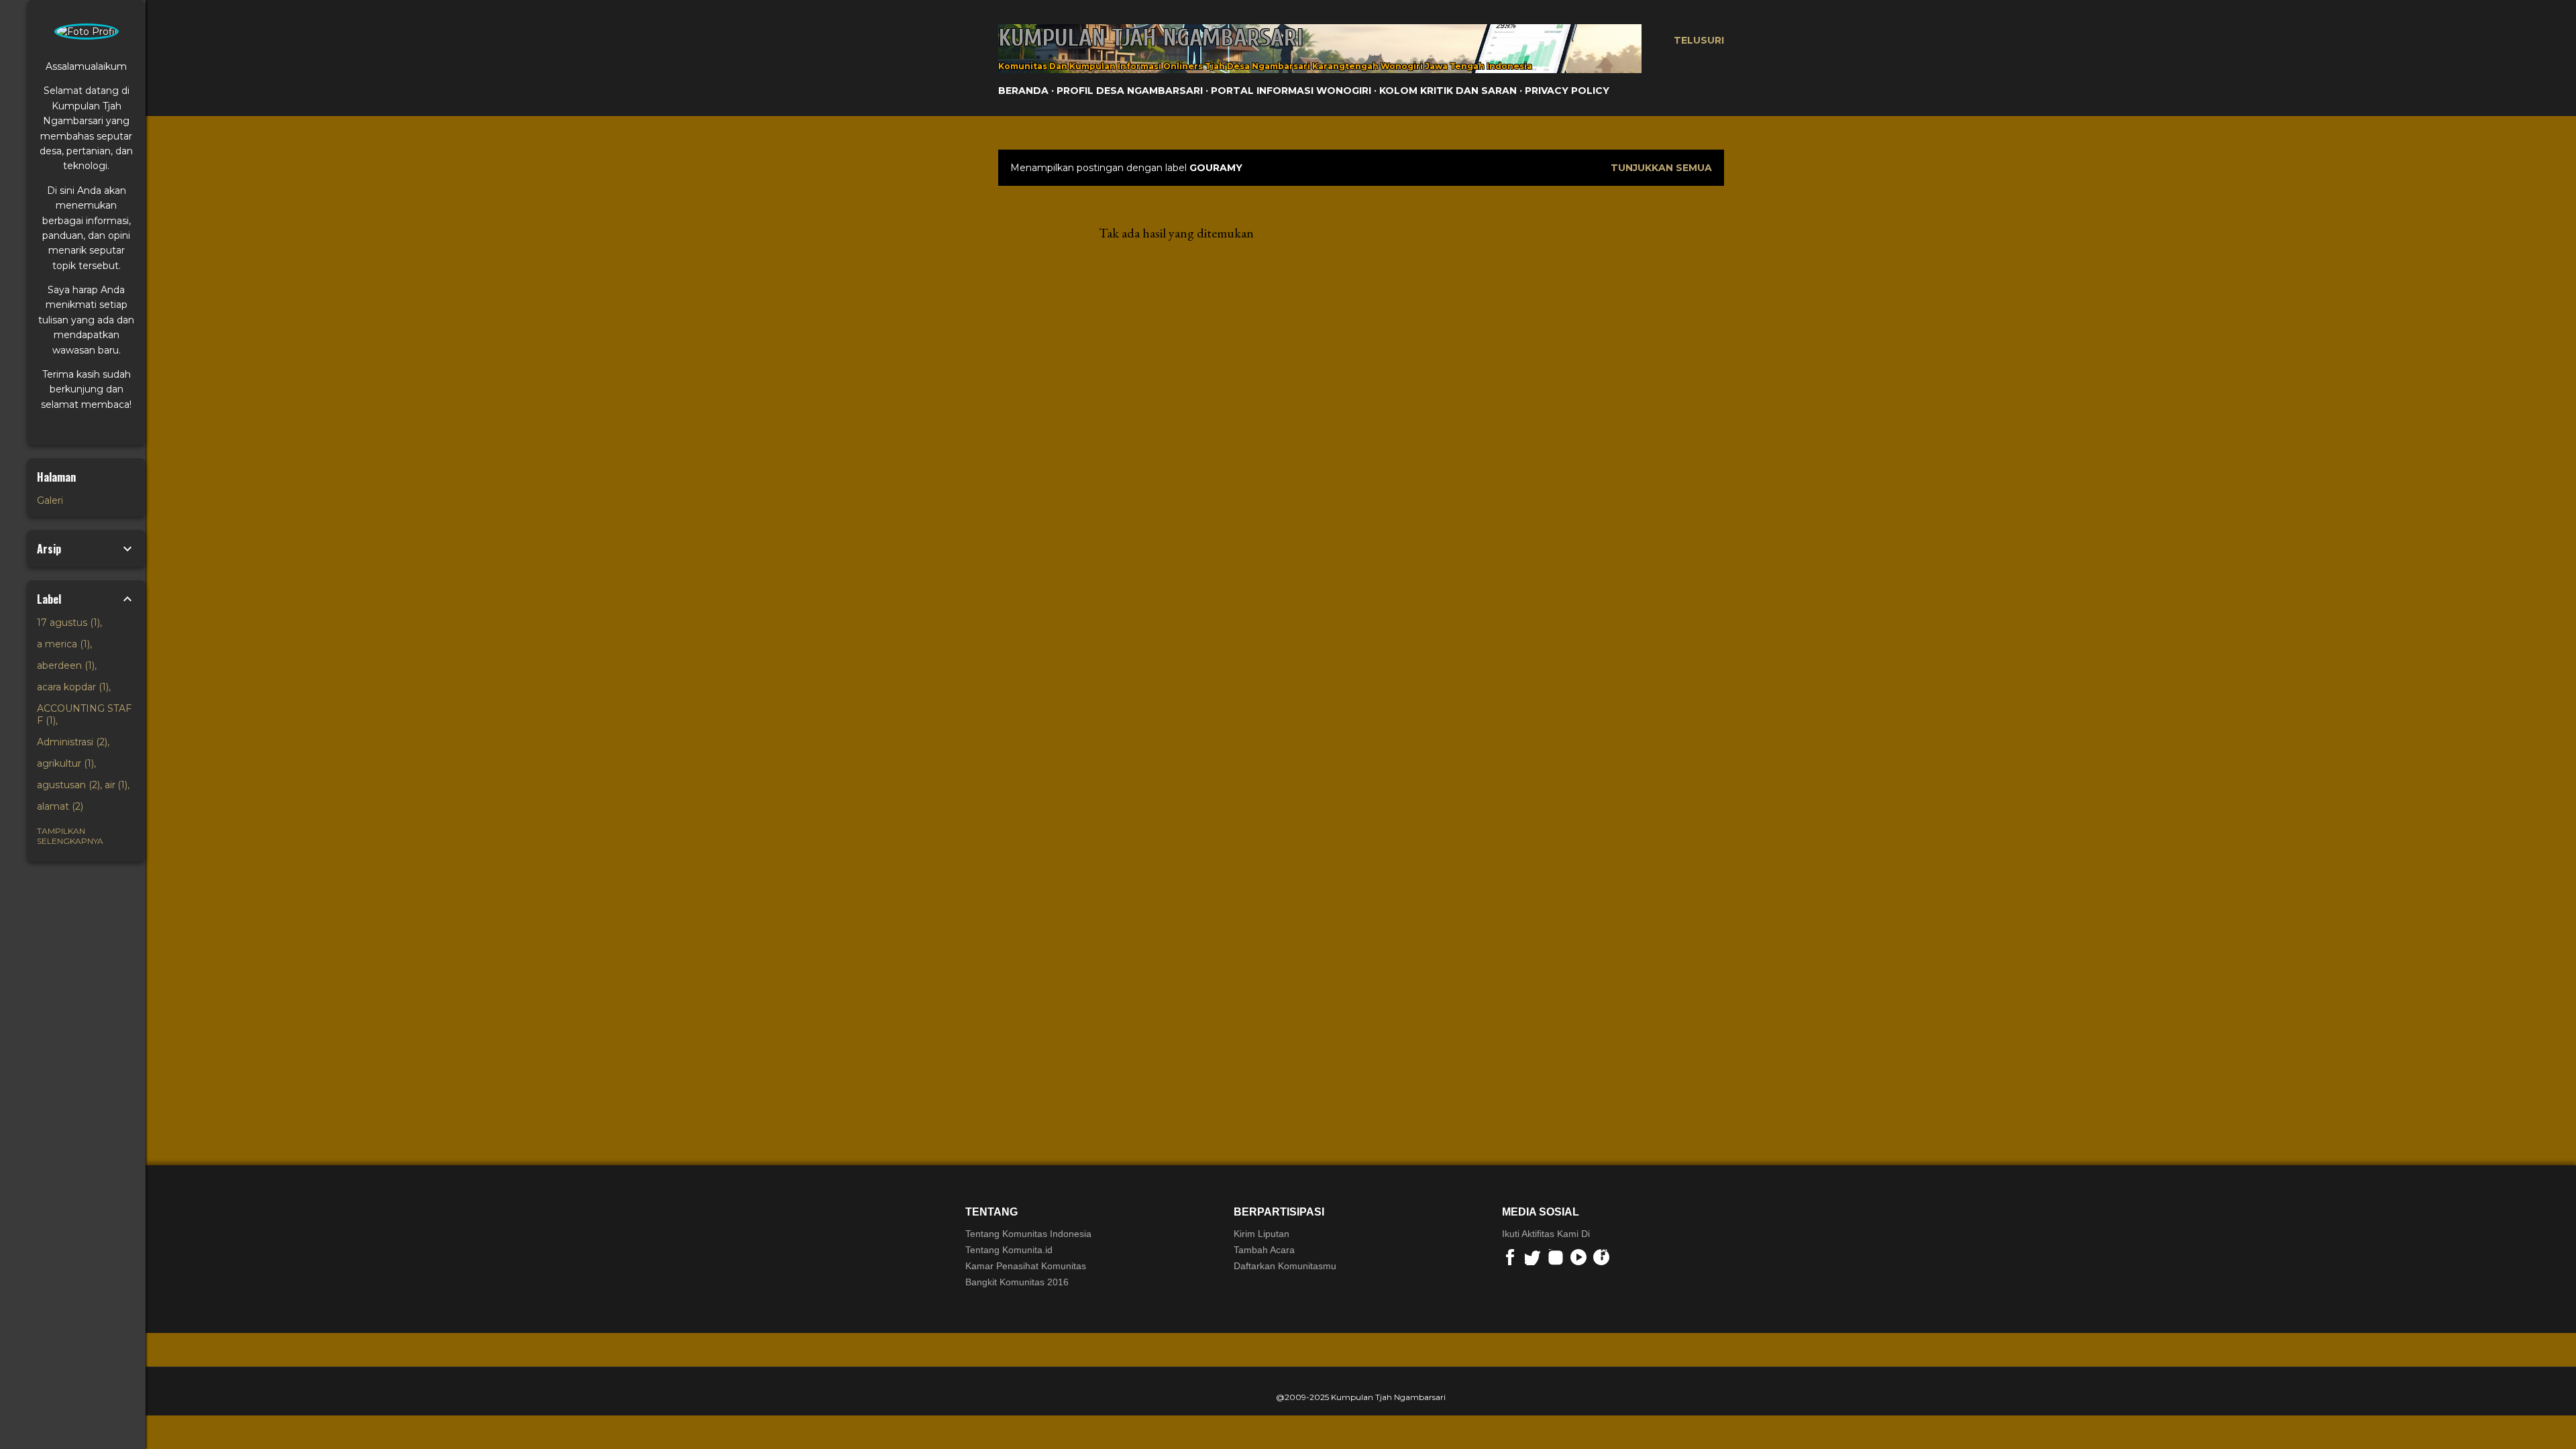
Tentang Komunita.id (1009, 1250)
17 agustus (67, 623)
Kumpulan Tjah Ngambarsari (1151, 38)
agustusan (67, 785)
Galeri (50, 500)
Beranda (1023, 91)
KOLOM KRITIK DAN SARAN (1448, 91)
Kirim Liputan (1262, 1234)
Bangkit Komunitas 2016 (1017, 1282)
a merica (62, 644)
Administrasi (71, 742)
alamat (59, 806)
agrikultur (64, 763)
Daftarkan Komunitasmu (1285, 1266)
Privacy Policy (1567, 91)
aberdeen (64, 665)
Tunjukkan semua (1661, 168)
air (115, 785)
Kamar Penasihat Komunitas (1026, 1266)
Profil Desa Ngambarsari (1130, 91)
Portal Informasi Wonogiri (1291, 91)
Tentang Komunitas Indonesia (1028, 1234)
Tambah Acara (1264, 1250)
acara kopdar (71, 687)
